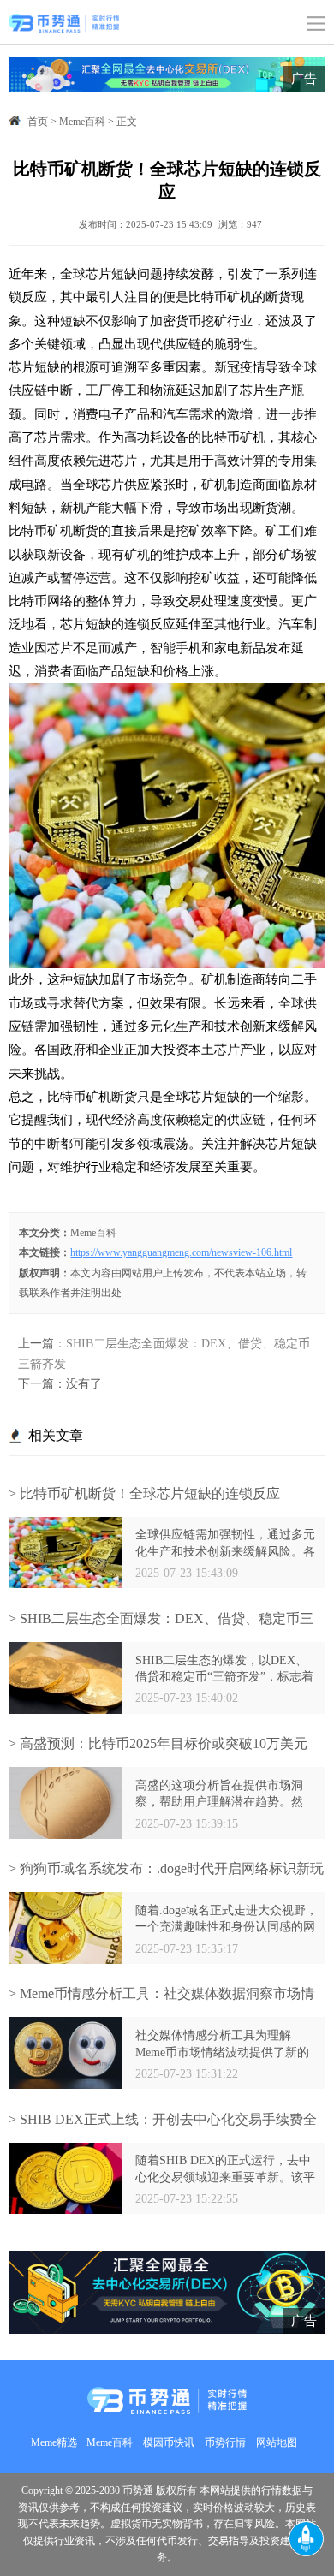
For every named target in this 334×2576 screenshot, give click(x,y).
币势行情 (225, 2443)
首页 (38, 122)
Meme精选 (54, 2443)
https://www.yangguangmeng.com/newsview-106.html (181, 1253)
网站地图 (277, 2443)
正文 (127, 122)
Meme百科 (82, 122)
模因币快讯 (169, 2443)
